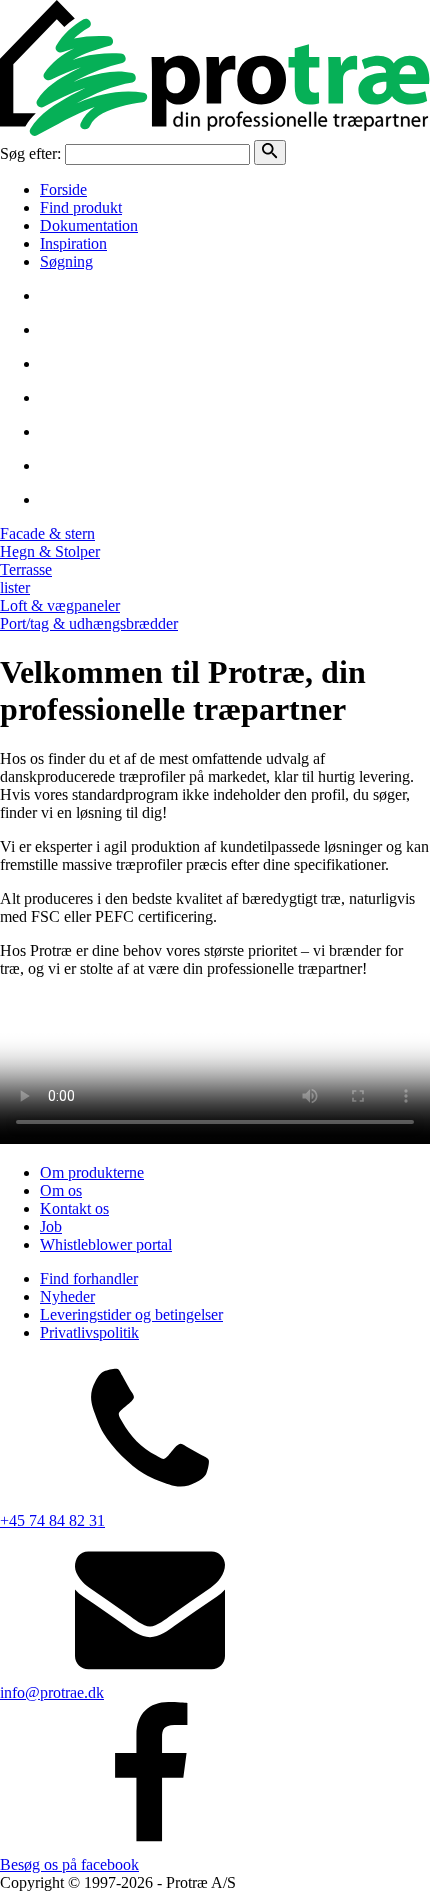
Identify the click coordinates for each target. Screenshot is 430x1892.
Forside (63, 189)
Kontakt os (74, 1208)
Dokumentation (89, 225)
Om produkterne (92, 1172)
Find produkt (81, 207)
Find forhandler (89, 1278)
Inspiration (73, 243)
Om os (61, 1190)
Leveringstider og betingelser (131, 1314)
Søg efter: (30, 153)
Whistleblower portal (106, 1244)
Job (51, 1226)
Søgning (66, 261)
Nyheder (67, 1296)
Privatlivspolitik (89, 1332)
